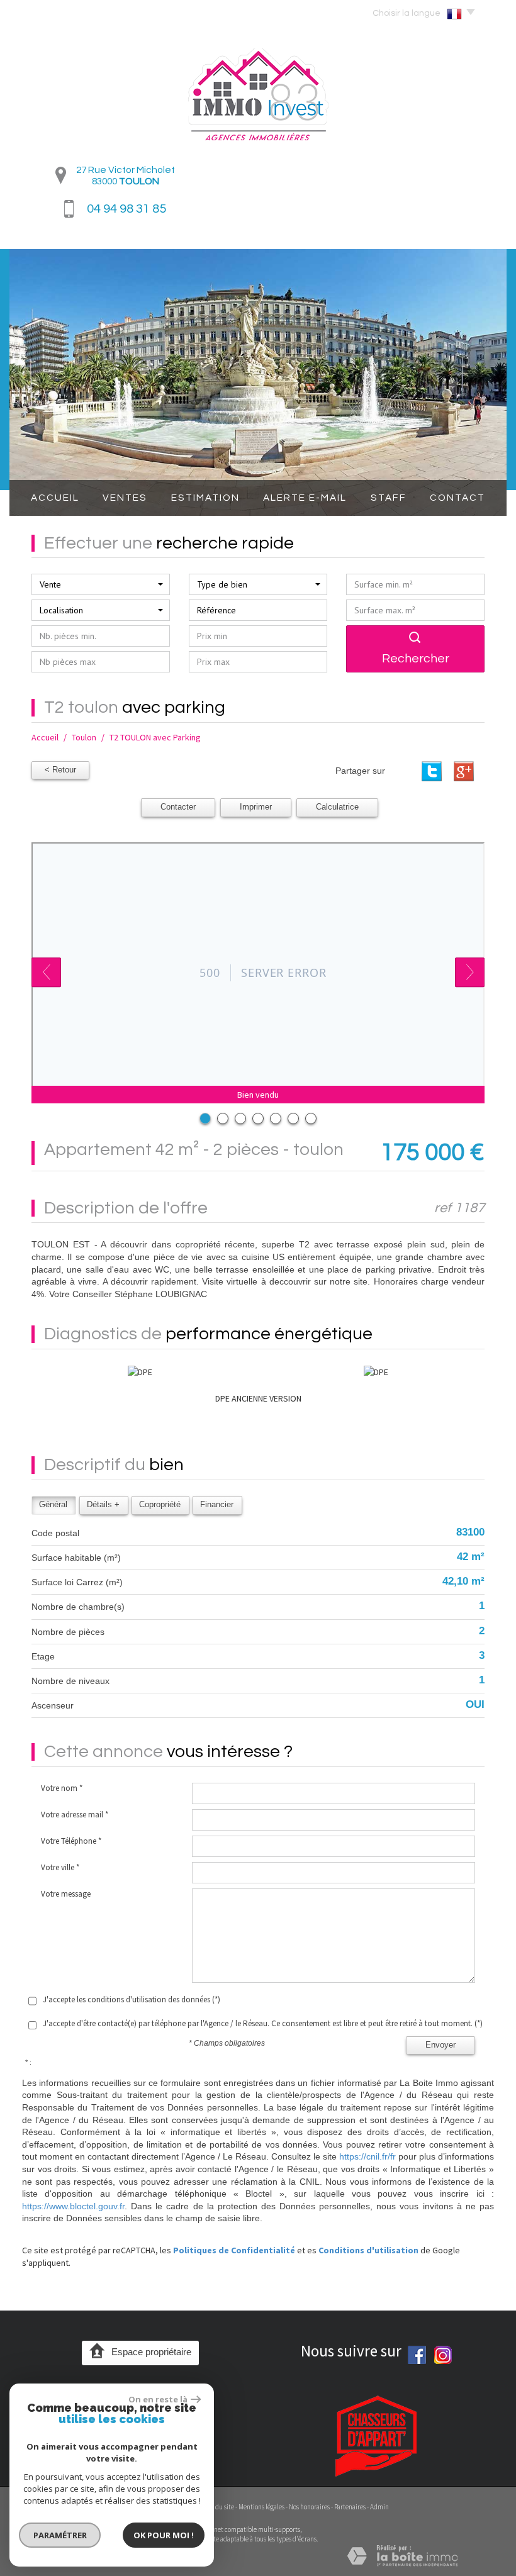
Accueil (55, 498)
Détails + (103, 1505)
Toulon (84, 737)
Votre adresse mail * (75, 1815)
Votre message (66, 1894)
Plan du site (218, 2507)
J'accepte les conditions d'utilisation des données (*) (132, 1999)
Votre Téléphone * (71, 1841)
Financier (217, 1505)
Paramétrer (60, 2535)
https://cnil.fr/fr (367, 2156)
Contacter (178, 807)
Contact (457, 498)
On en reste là (158, 2399)
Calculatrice (337, 807)
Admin (379, 2507)
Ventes (125, 498)
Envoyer (440, 2045)
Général (53, 1505)
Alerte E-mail (305, 498)
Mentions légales (261, 2507)
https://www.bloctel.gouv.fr (73, 2206)
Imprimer (256, 807)
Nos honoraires (309, 2507)
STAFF (389, 498)
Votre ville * (60, 1867)
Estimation (205, 498)
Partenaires (350, 2507)
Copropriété (160, 1505)
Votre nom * (62, 1788)
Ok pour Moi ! (164, 2535)
